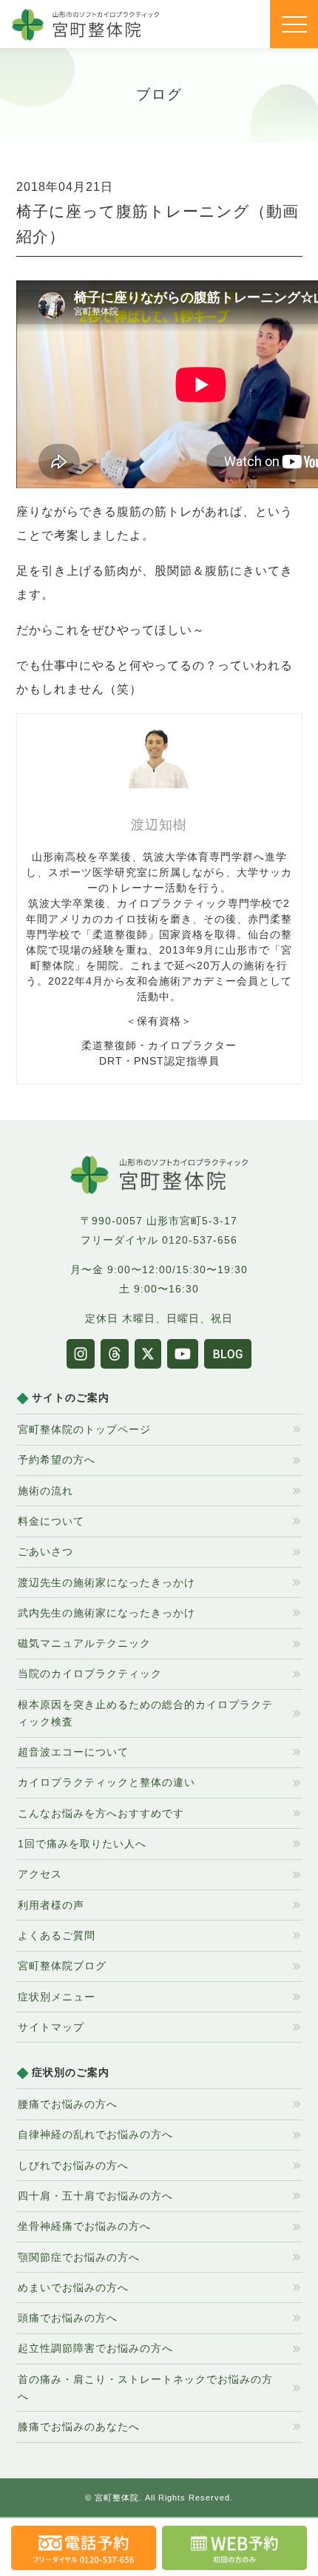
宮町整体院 (117, 2498)
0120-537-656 (200, 1240)
